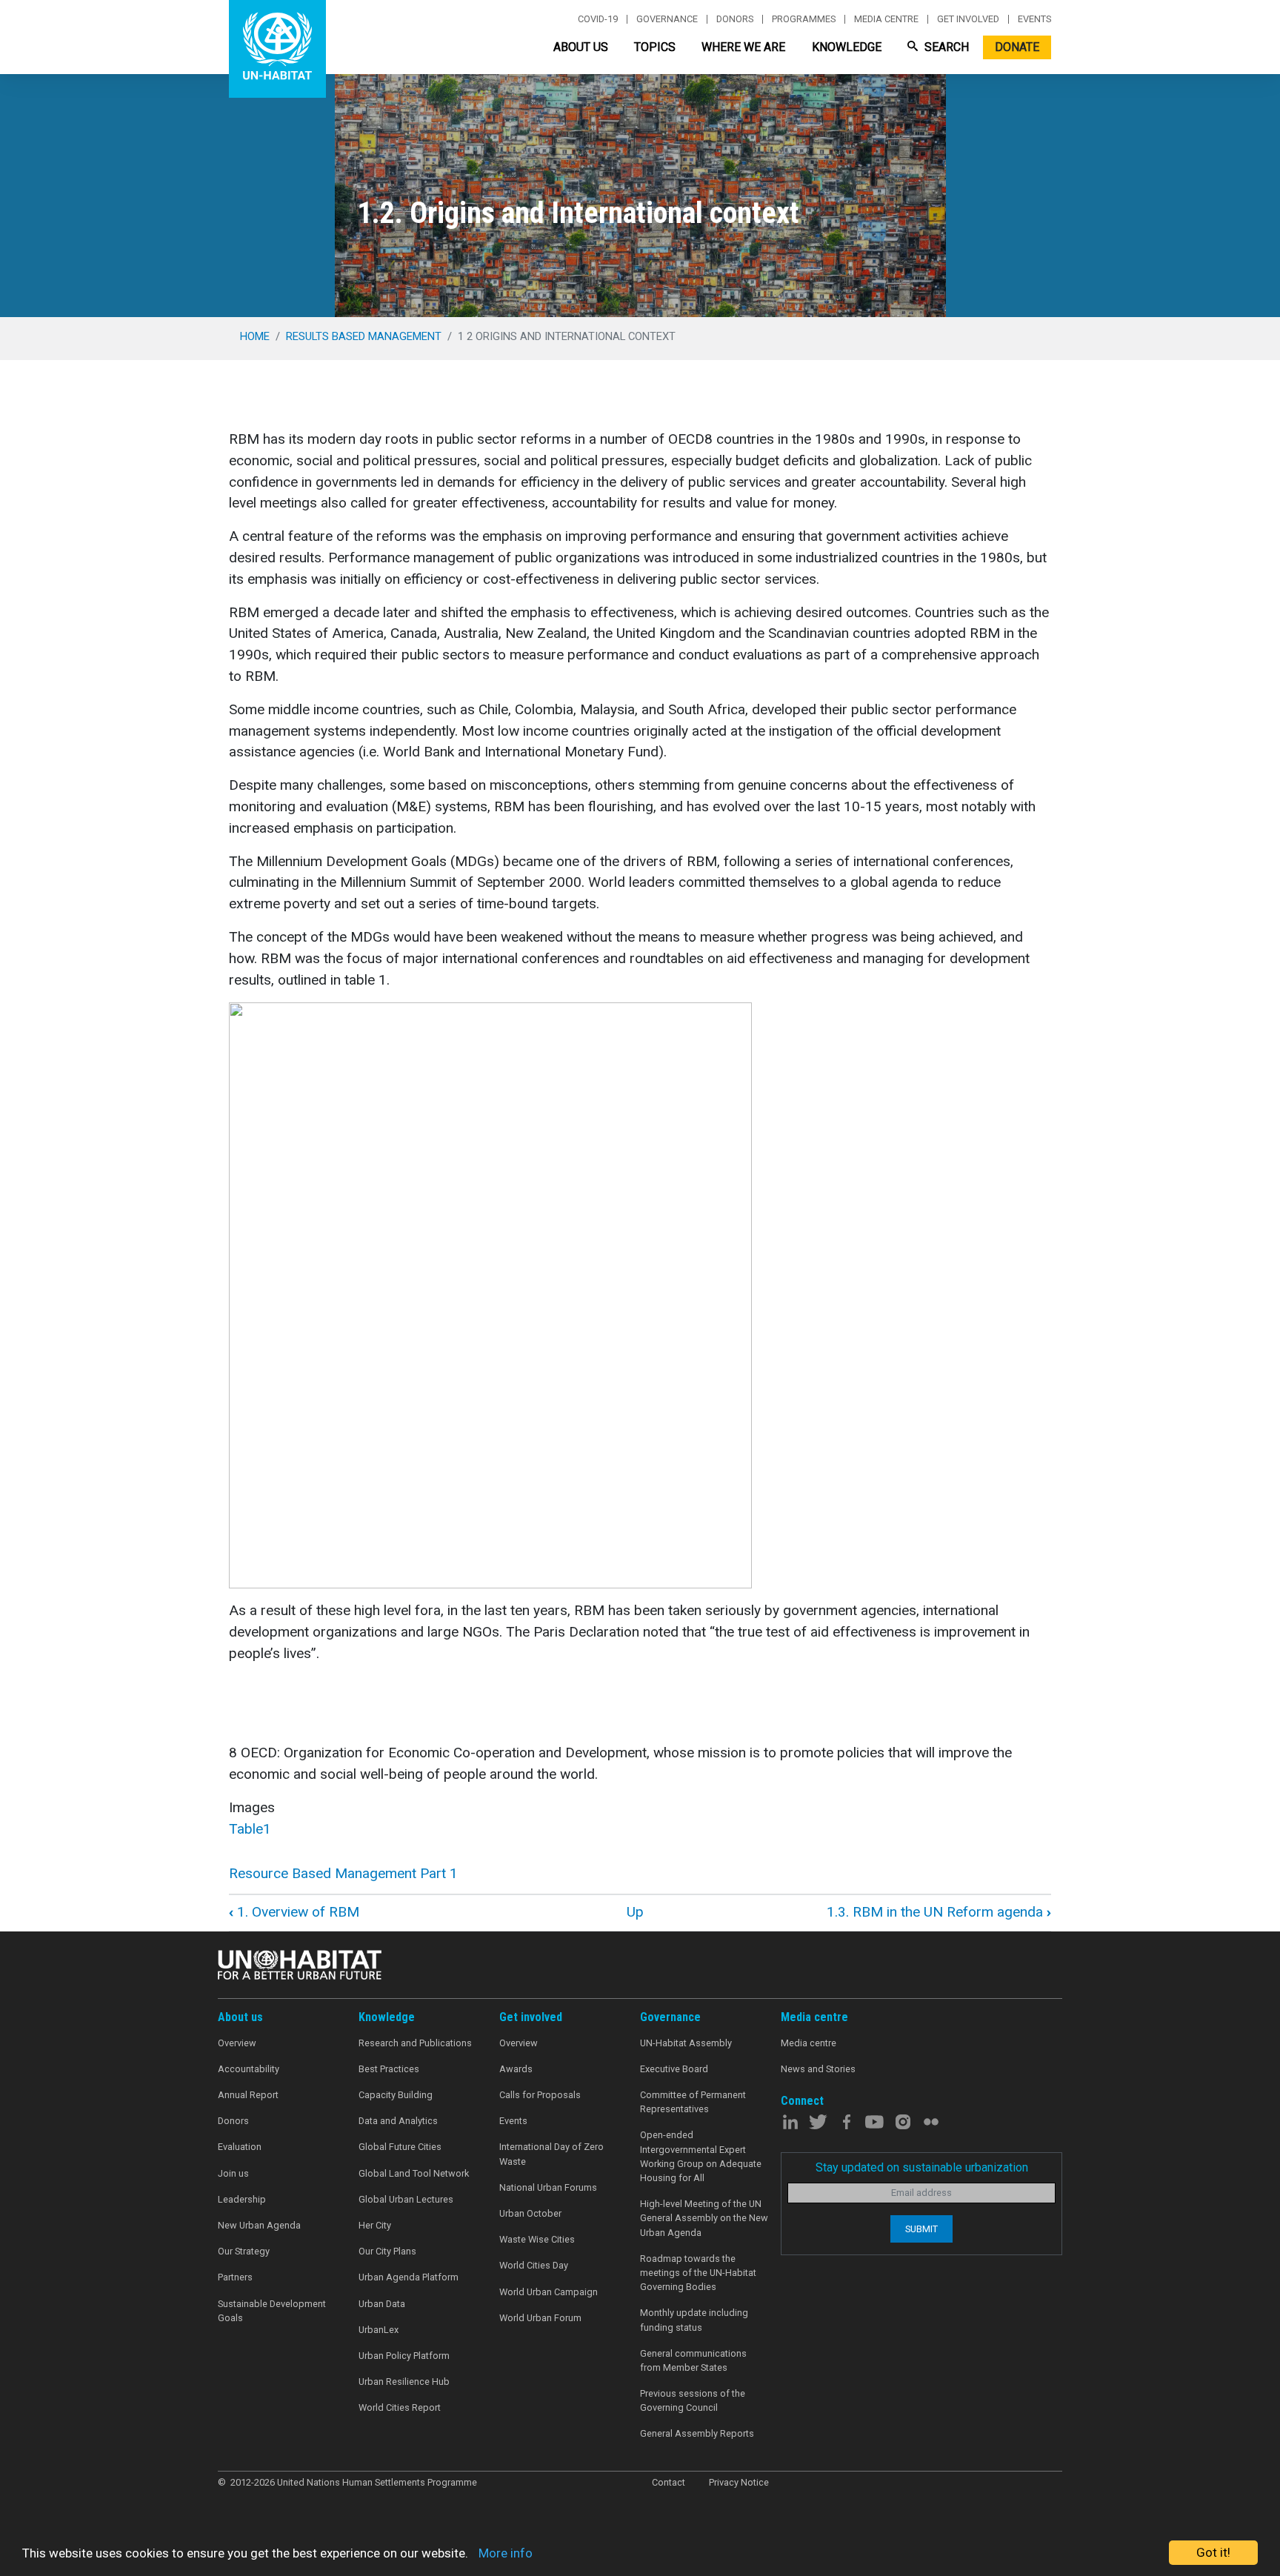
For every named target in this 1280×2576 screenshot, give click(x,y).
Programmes (804, 19)
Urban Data (382, 2304)
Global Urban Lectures (406, 2199)
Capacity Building (396, 2095)
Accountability (249, 2069)
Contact (669, 2482)
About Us (581, 47)
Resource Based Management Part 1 (343, 1873)
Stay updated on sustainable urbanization (922, 2167)
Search (945, 47)
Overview (237, 2043)
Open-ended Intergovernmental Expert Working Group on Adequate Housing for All (701, 2156)
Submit (921, 2229)
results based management (364, 336)
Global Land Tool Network (414, 2173)
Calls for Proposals (540, 2095)
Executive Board (674, 2069)
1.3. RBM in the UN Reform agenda (939, 1912)
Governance (667, 19)
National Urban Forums (548, 2187)
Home (255, 336)
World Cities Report (400, 2407)
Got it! (1213, 2552)
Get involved (968, 19)
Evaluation (240, 2147)
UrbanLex (379, 2330)
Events (1034, 19)
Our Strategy (244, 2251)
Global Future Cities (400, 2147)
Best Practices (389, 2069)
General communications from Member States (693, 2360)
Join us (233, 2173)
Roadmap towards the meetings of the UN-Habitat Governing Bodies (698, 2273)
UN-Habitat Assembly (686, 2043)
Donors (735, 19)
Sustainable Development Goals (272, 2311)
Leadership (242, 2199)
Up (635, 1912)
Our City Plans (387, 2251)
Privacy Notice (739, 2482)
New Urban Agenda (259, 2225)
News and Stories (818, 2069)
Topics (655, 47)
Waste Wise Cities (537, 2239)
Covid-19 (598, 19)
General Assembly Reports (697, 2433)
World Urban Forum (540, 2318)
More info (506, 2553)
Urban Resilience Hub (404, 2382)
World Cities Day (534, 2265)
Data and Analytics (398, 2121)
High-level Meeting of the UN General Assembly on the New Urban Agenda (704, 2218)
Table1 (250, 1829)
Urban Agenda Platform (409, 2277)
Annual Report (248, 2095)
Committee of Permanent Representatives (693, 2102)
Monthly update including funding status (694, 2320)
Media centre (886, 19)
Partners (235, 2277)
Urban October (530, 2213)
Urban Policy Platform (404, 2356)
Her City (375, 2225)
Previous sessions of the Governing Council (693, 2400)
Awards (516, 2069)
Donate (1017, 47)
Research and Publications (415, 2043)
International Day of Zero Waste (551, 2154)
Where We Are (743, 47)
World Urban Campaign (549, 2292)
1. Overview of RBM (294, 1912)
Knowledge (847, 47)
